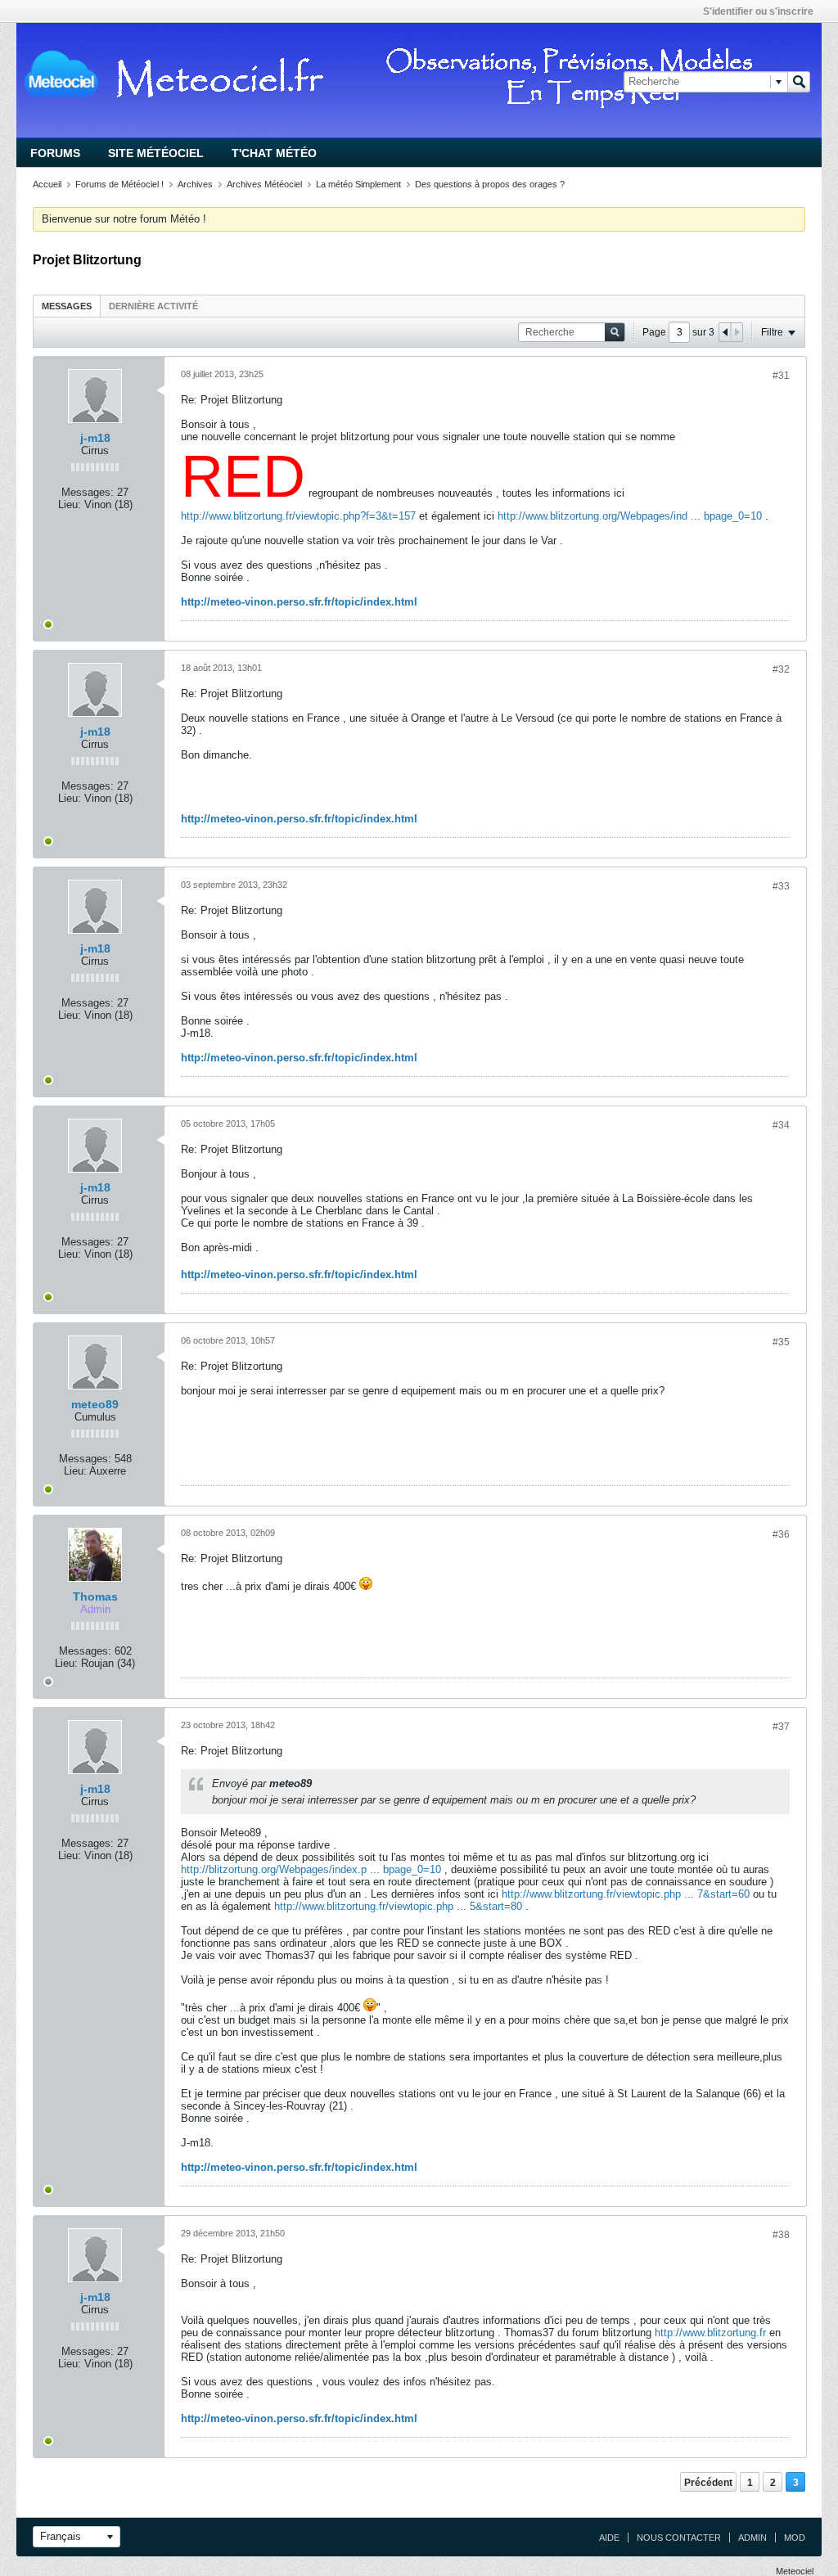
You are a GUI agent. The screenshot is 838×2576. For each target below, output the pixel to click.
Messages (67, 306)
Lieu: (70, 504)
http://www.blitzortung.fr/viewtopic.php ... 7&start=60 (626, 1894)
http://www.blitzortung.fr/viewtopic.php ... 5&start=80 (398, 1906)
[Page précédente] (725, 332)
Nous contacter (679, 2538)
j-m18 (95, 438)
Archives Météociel (264, 184)
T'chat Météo (274, 153)
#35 (781, 1342)
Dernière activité (153, 306)
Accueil (47, 184)
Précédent (708, 2483)
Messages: (88, 492)
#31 (781, 376)
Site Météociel (156, 153)
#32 (781, 669)
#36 (781, 1534)
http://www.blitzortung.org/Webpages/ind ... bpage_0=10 (630, 516)
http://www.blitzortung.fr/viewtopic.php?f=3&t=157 (298, 516)
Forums (55, 153)
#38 (781, 2235)
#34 (781, 1125)
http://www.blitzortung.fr (710, 2333)
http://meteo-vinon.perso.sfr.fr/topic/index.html (299, 602)
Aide (609, 2538)
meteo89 (95, 1404)
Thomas (95, 1596)
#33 (781, 886)
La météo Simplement (358, 184)
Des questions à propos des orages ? (490, 184)
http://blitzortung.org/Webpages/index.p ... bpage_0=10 (311, 1869)
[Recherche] (799, 82)
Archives (195, 184)
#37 (781, 1727)
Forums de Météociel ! (119, 184)
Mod (795, 2538)
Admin (752, 2538)
